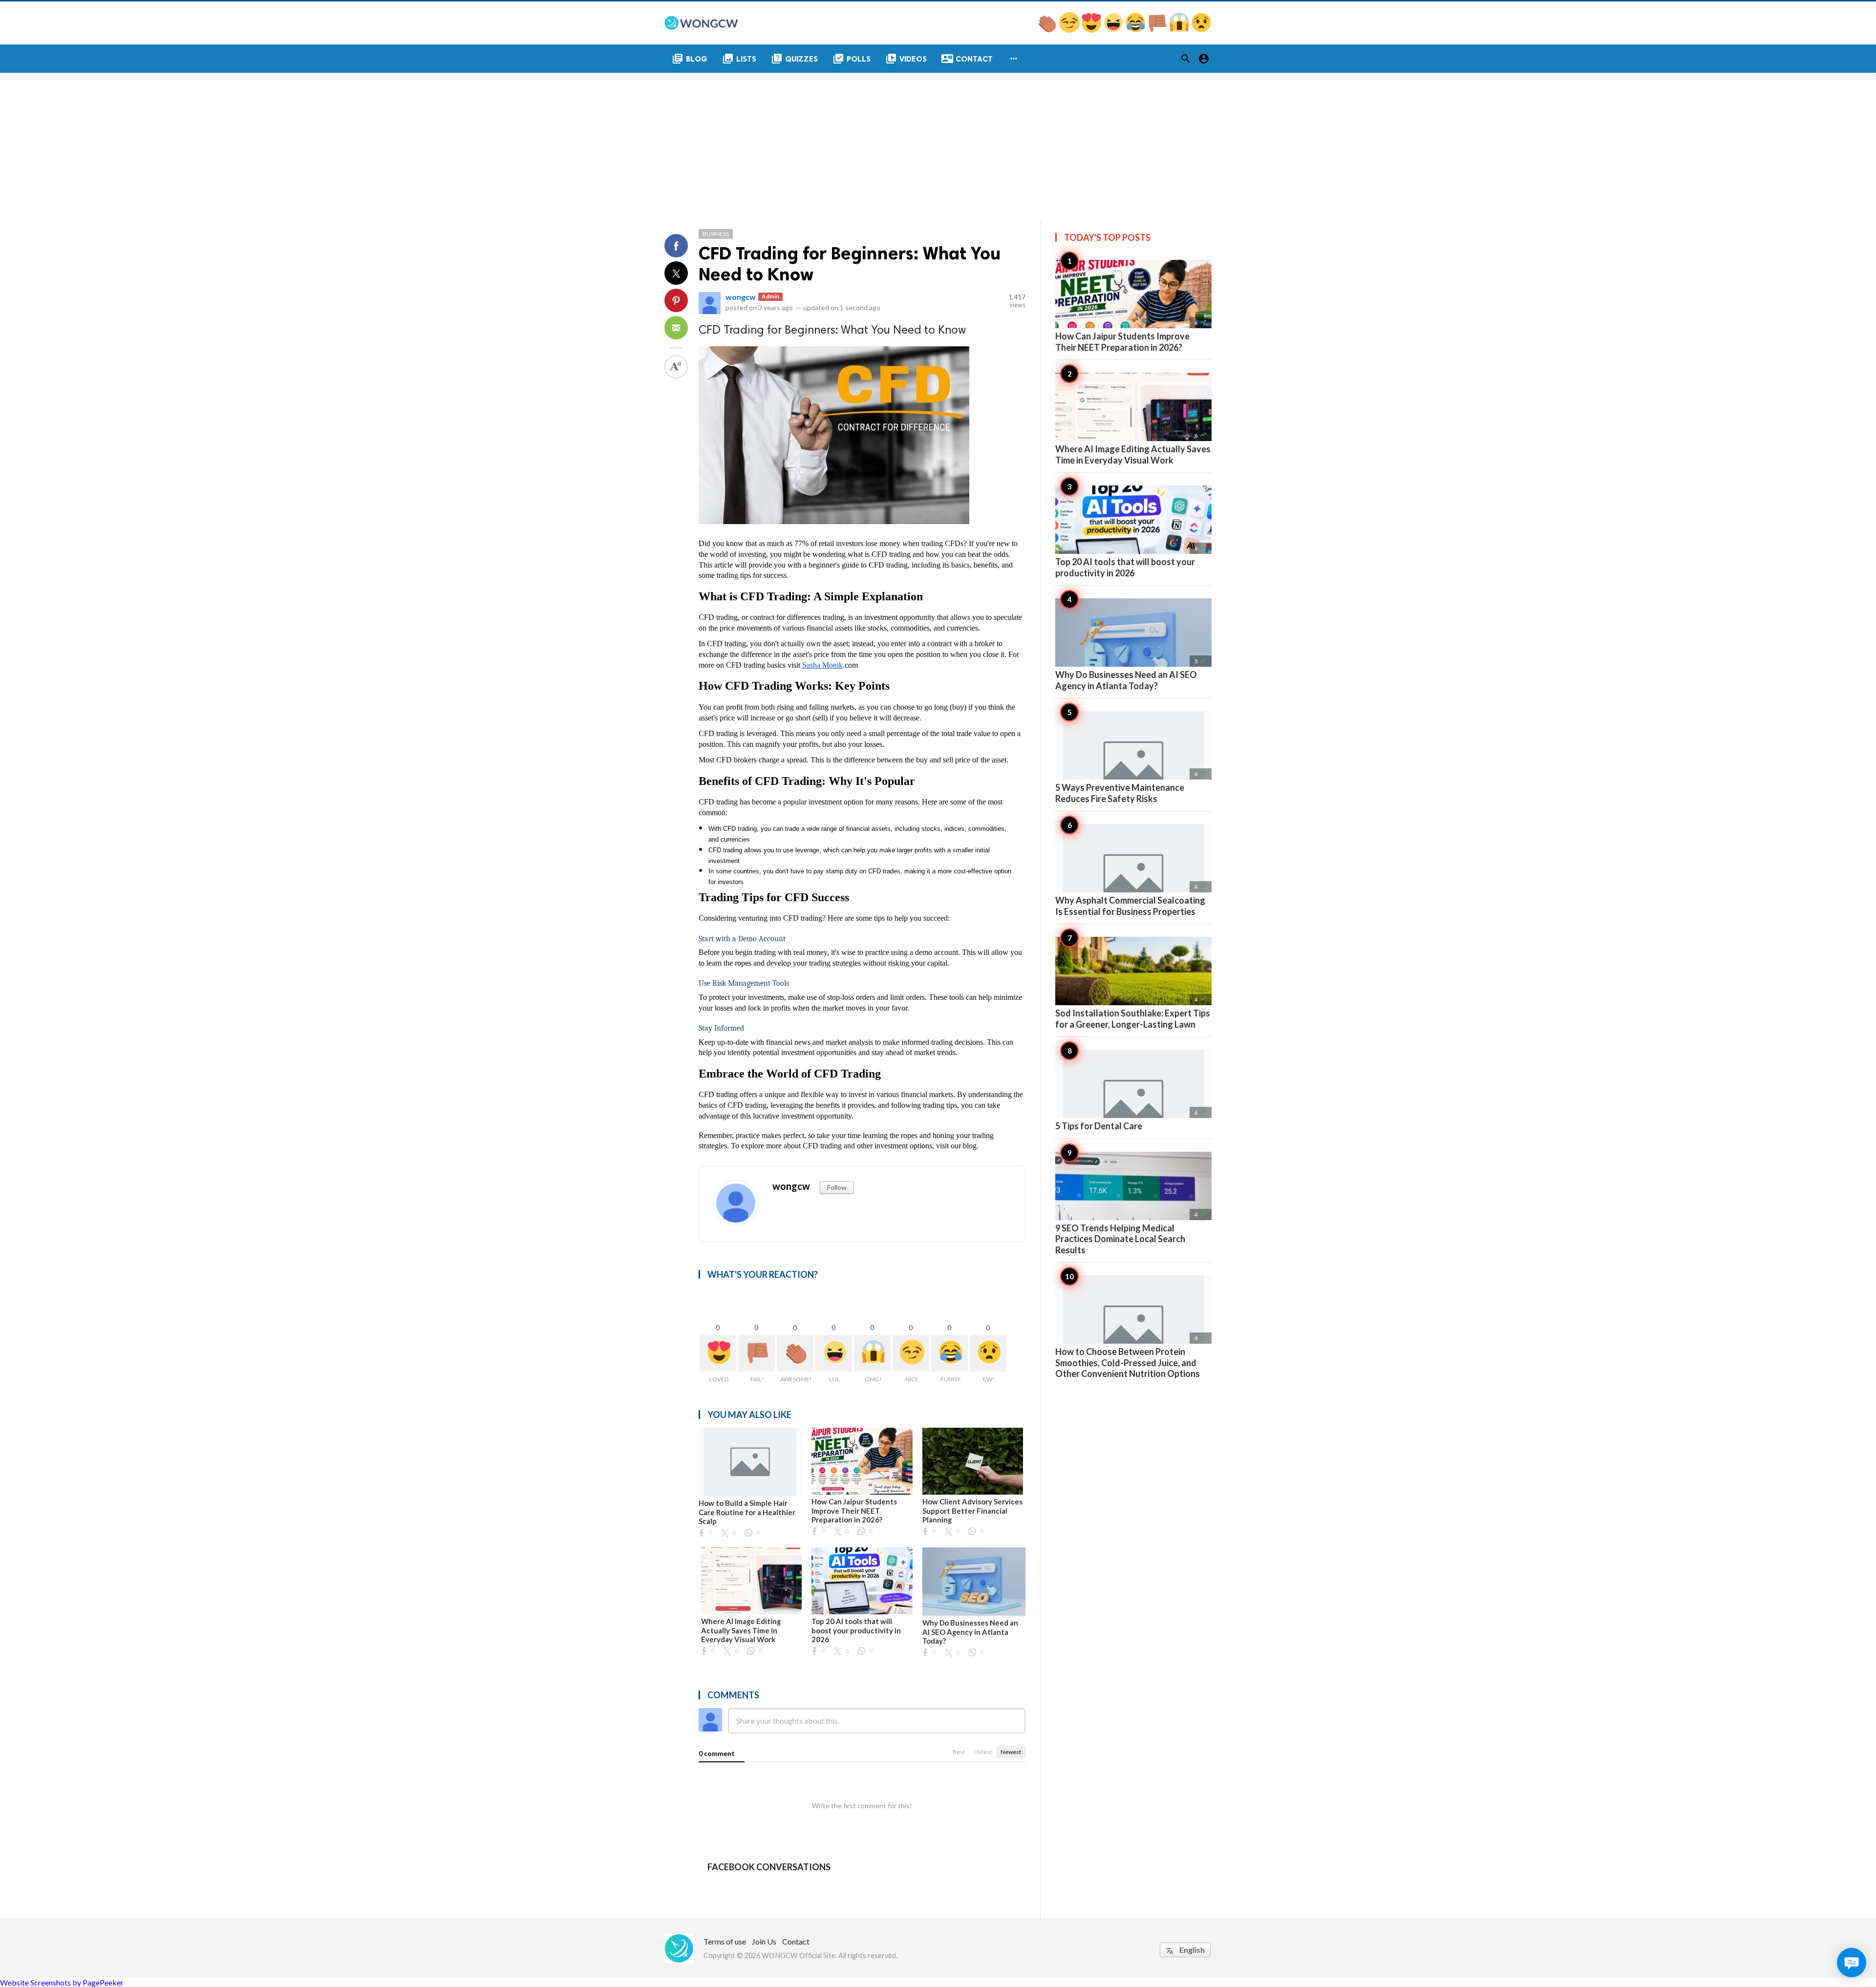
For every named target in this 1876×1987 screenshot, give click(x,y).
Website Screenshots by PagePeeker (62, 1982)
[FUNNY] (1136, 30)
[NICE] (1070, 30)
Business (716, 234)
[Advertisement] (938, 146)
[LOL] (1114, 30)
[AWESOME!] (1048, 30)
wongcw (741, 297)
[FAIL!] (1158, 30)
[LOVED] (1092, 30)
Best (959, 1752)
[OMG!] (1180, 30)
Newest (1011, 1752)
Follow (837, 1187)
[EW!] (1201, 30)
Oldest (983, 1752)
